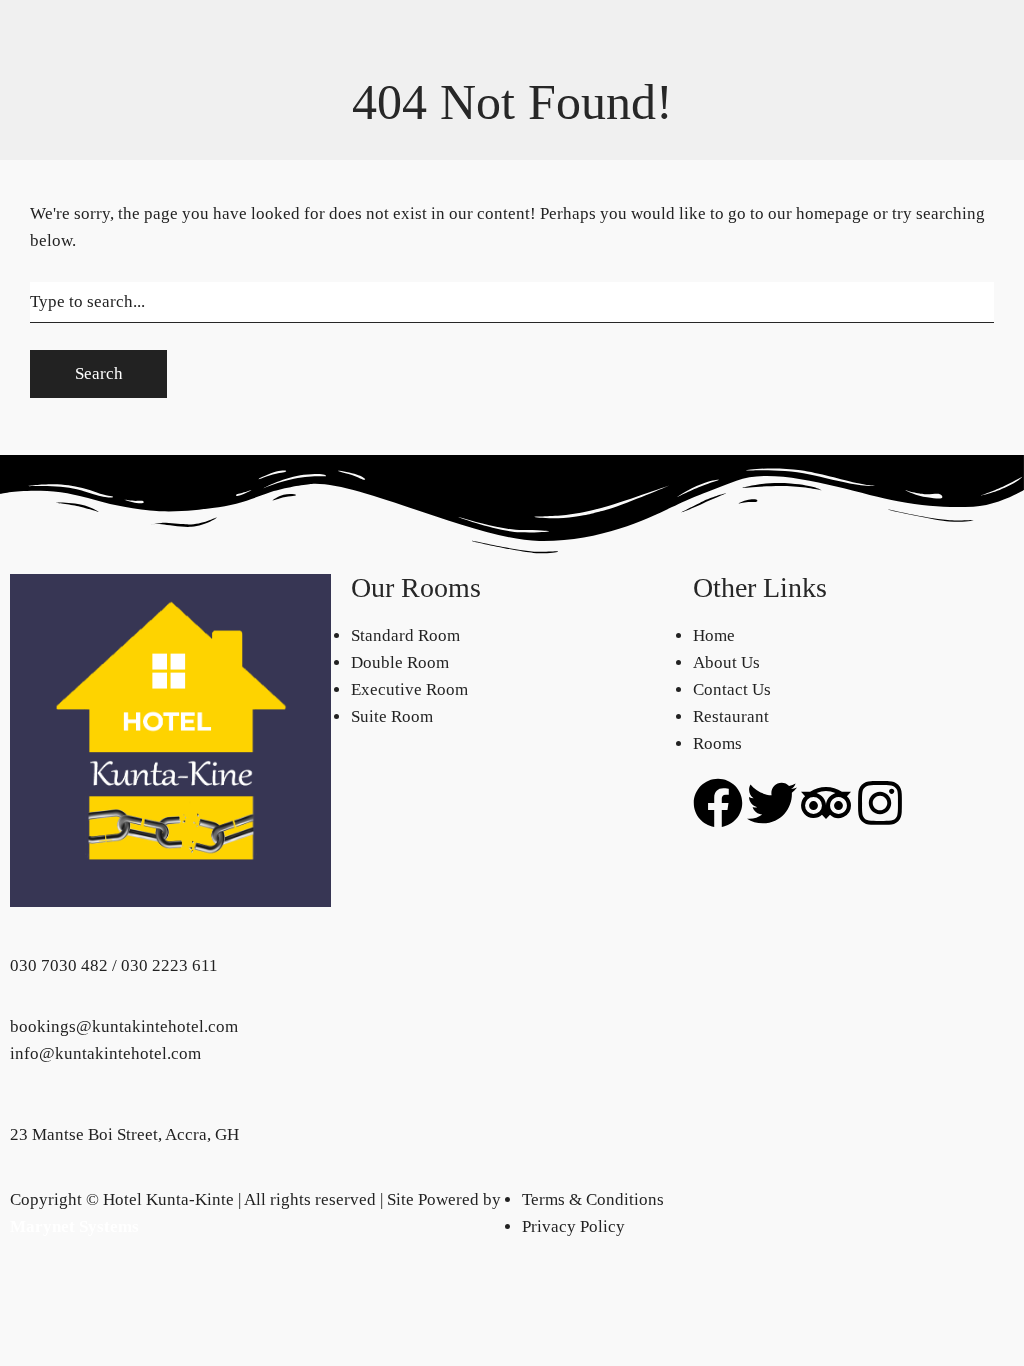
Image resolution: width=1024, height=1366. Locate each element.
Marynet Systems (74, 1226)
